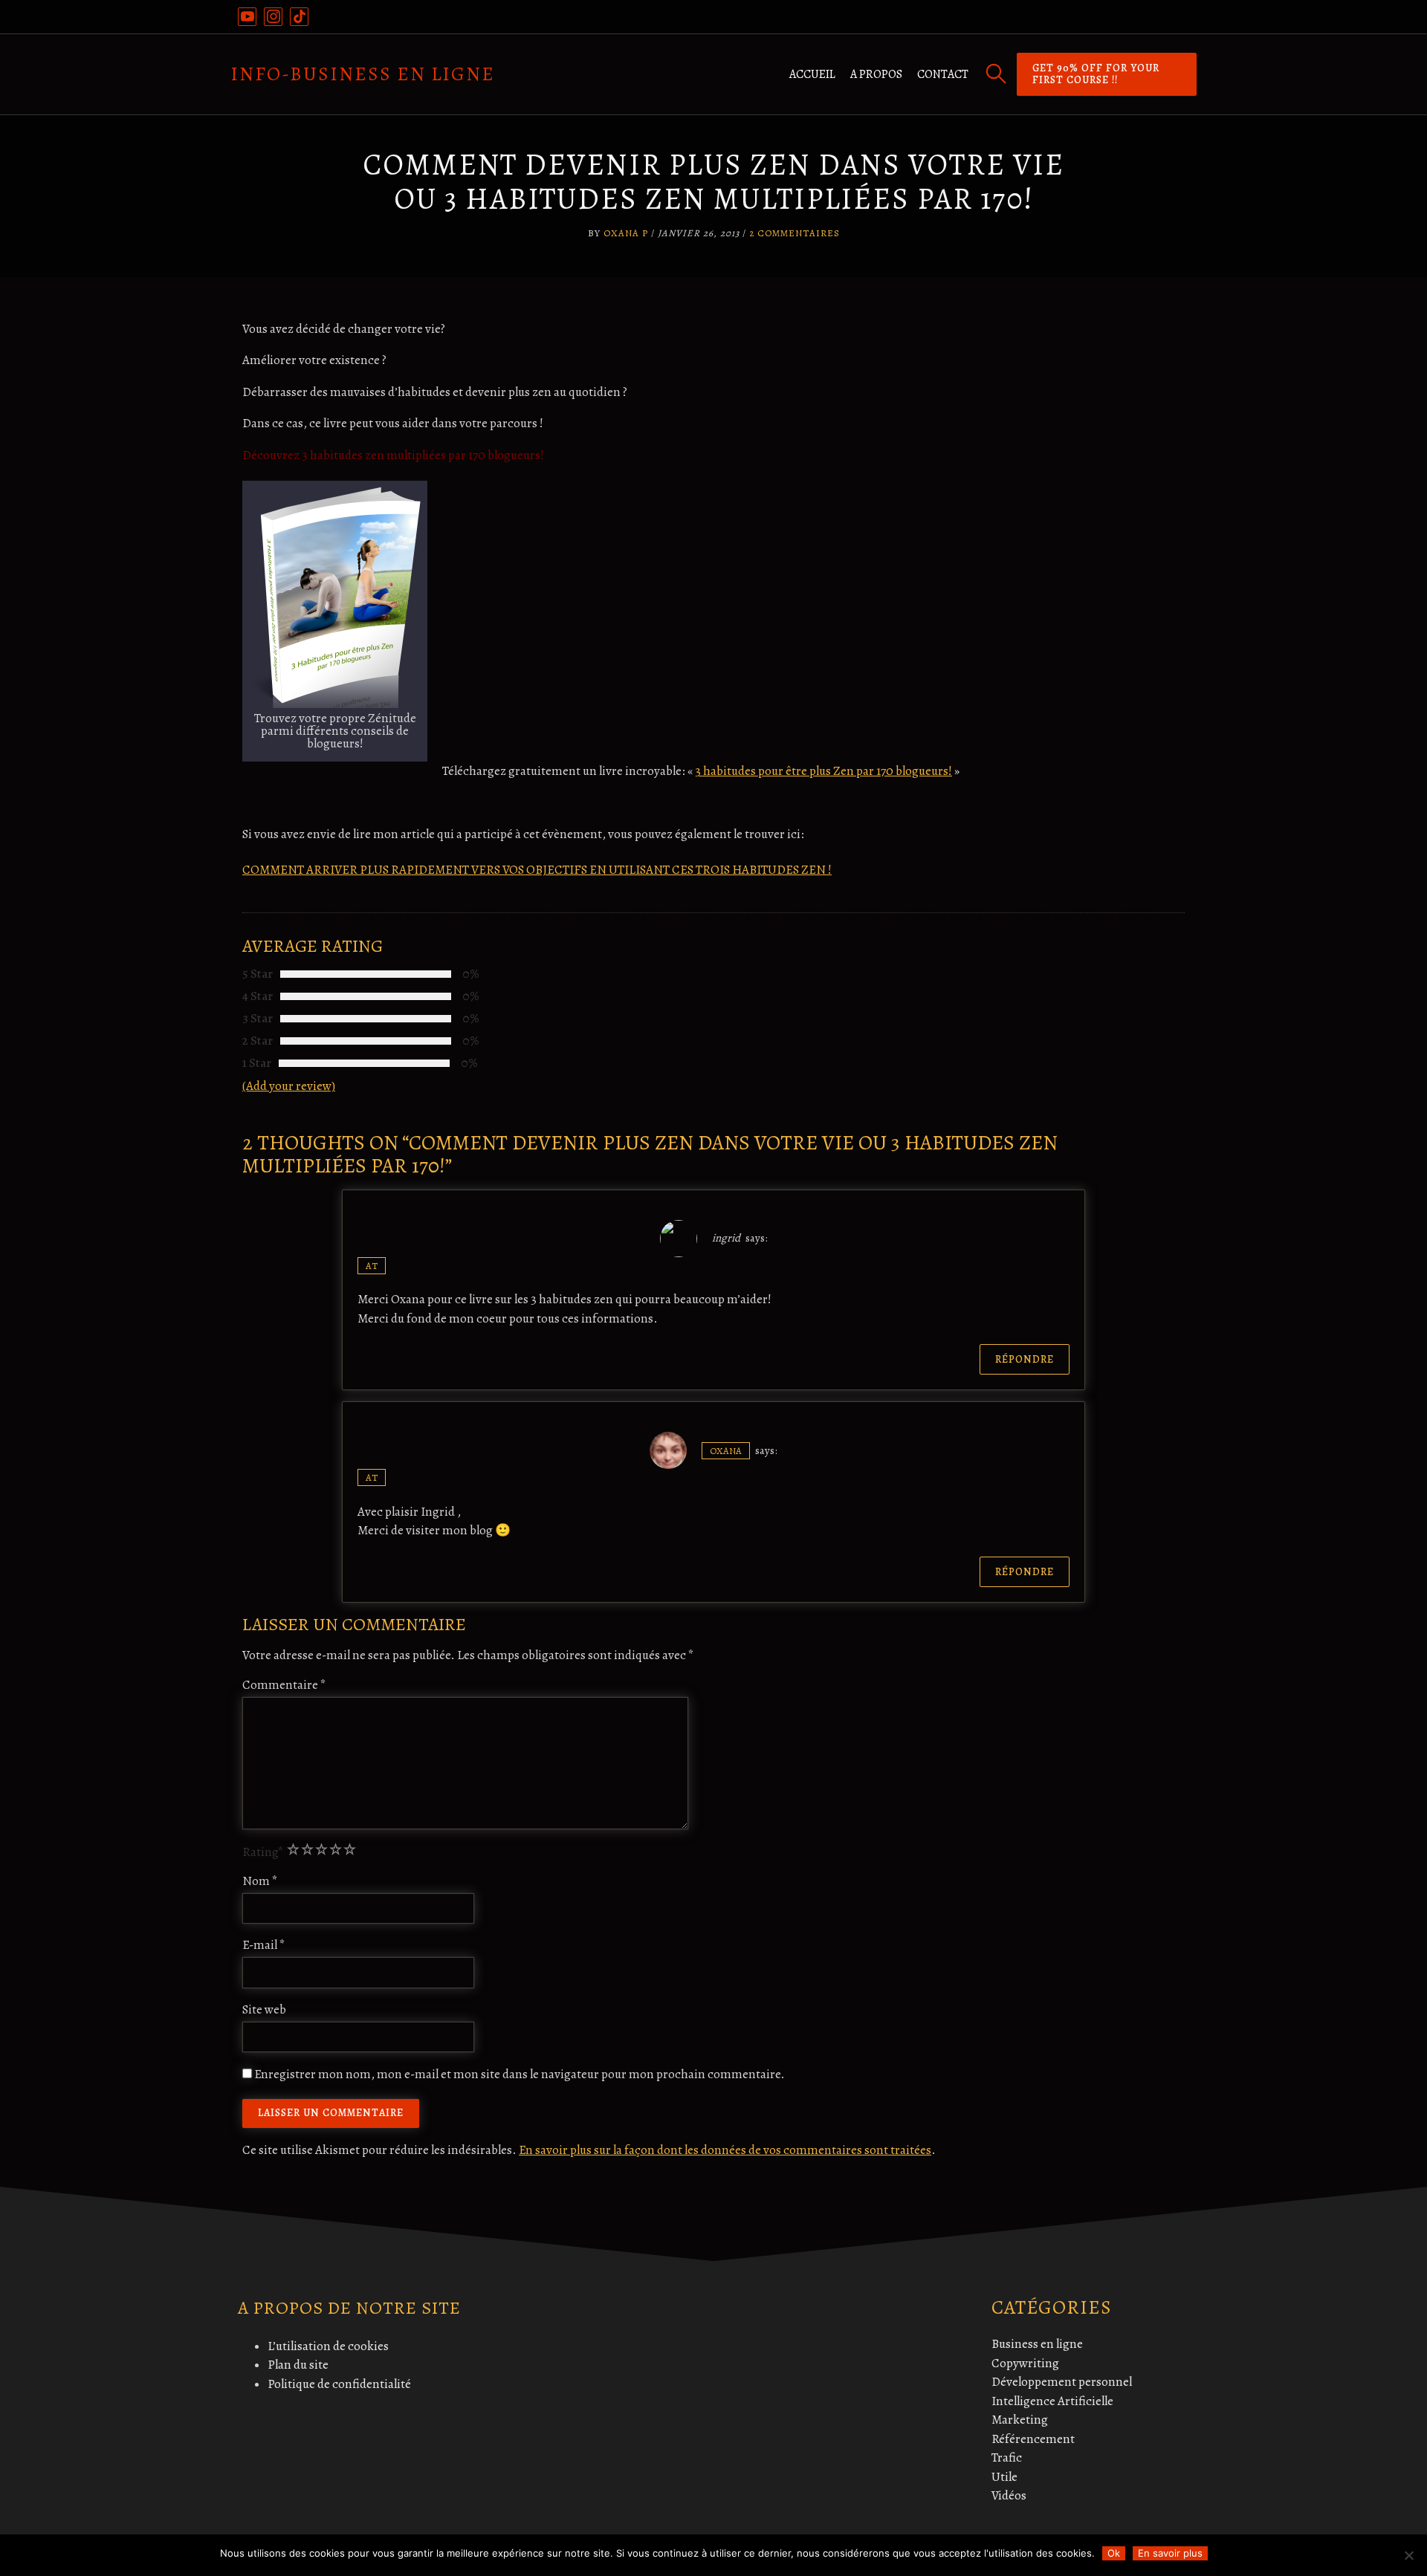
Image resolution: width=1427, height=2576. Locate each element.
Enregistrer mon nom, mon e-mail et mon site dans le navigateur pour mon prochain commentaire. (520, 2074)
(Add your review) (289, 1086)
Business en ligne (1037, 2344)
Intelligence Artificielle (1052, 2401)
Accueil (812, 74)
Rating (263, 1852)
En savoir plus (1170, 2553)
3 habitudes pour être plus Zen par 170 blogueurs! (823, 771)
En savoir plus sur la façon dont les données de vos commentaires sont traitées (725, 2150)
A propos (876, 74)
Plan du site (298, 2365)
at (372, 1266)
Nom (260, 1881)
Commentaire (284, 1685)
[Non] (1408, 2555)
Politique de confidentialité (339, 2384)
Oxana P (626, 233)
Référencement (1033, 2439)
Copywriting (1025, 2363)
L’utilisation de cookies (328, 2346)
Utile (1004, 2477)
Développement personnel (1062, 2382)
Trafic (1007, 2457)
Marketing (1020, 2420)
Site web (264, 2009)
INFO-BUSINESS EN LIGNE (363, 74)
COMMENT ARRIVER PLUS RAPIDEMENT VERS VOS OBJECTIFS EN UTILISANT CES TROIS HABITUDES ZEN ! (537, 870)
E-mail (264, 1945)
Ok (1114, 2553)
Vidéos (1009, 2495)
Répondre (1025, 1359)
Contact (943, 74)
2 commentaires (795, 233)
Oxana (726, 1451)
